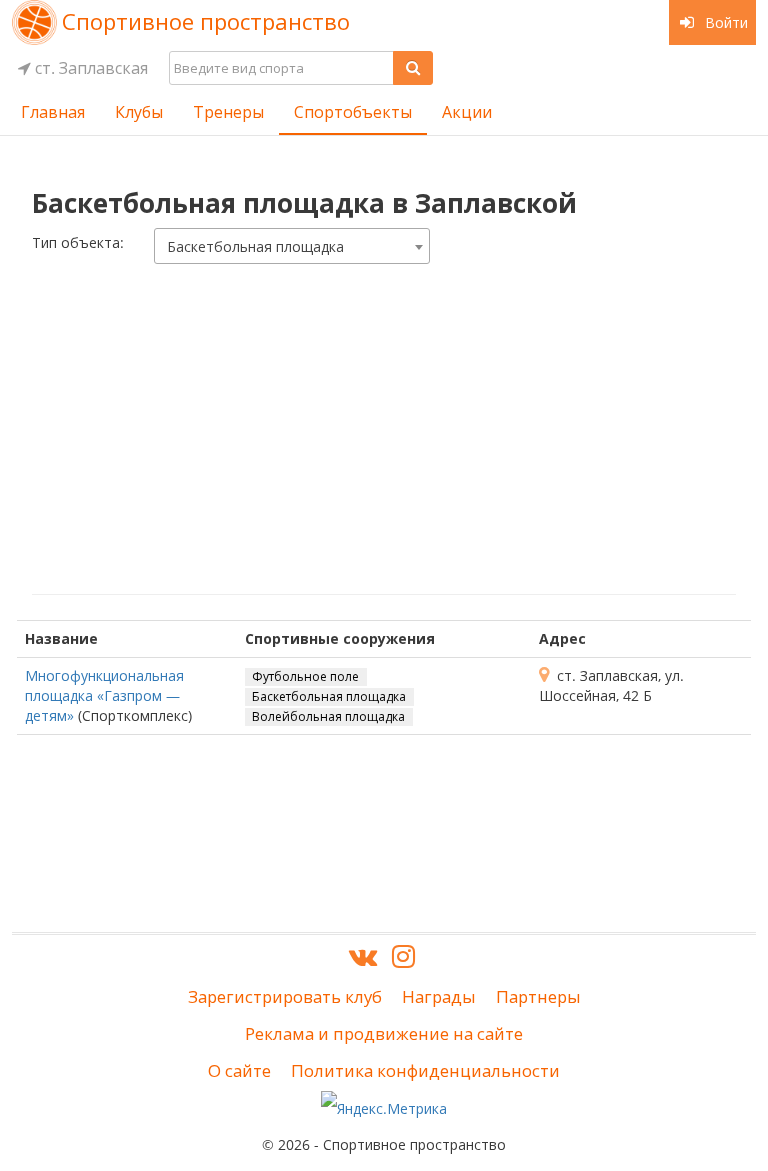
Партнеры (538, 996)
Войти (724, 22)
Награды (439, 996)
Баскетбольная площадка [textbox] (255, 246)
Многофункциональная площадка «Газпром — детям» (104, 695)
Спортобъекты (353, 112)
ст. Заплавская (89, 68)
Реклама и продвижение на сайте (384, 1033)
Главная (53, 112)
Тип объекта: (78, 242)
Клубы (139, 112)
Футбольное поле (305, 676)
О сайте (239, 1070)
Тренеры (228, 112)
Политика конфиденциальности (425, 1070)
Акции (467, 112)
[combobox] (292, 246)
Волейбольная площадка (328, 716)
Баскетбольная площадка (329, 696)
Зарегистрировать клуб (285, 996)
